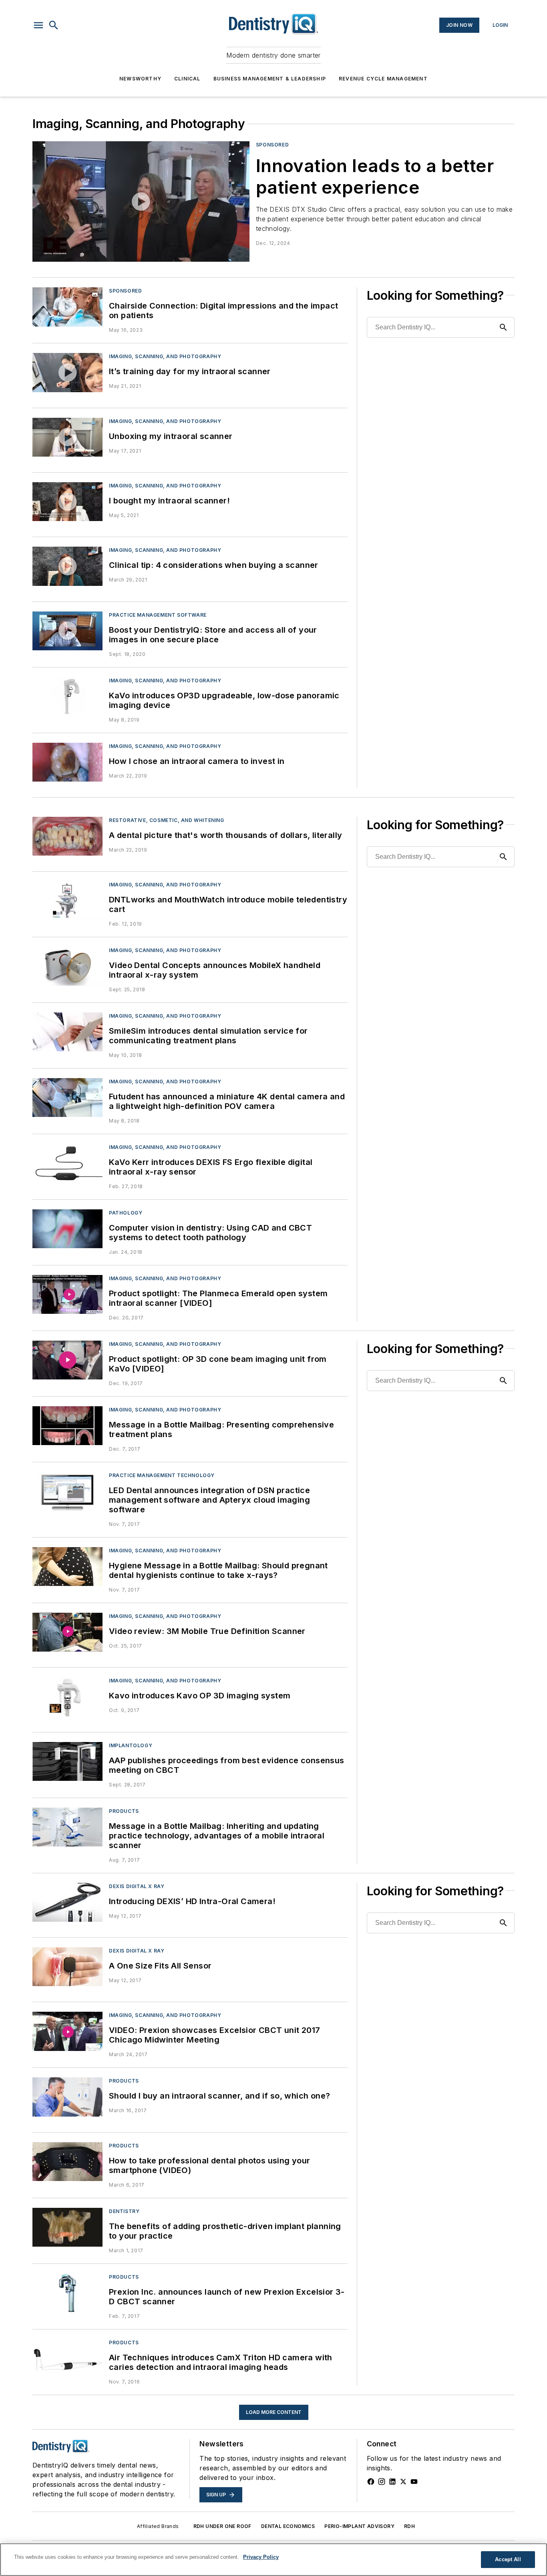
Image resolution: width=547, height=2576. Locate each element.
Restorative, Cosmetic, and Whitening (167, 820)
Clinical (187, 79)
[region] (273, 2560)
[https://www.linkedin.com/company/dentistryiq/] (392, 2482)
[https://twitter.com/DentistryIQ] (403, 2482)
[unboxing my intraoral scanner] (67, 437)
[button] (38, 25)
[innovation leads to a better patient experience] (141, 201)
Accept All (508, 2559)
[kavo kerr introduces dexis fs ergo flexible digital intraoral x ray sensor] (67, 1163)
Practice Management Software (158, 615)
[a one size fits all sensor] (67, 1967)
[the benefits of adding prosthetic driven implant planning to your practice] (67, 2227)
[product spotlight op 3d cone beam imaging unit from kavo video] (67, 1360)
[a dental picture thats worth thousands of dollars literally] (67, 836)
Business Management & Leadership (270, 79)
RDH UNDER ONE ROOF (222, 2526)
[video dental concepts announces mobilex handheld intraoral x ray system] (67, 966)
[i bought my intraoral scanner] (67, 502)
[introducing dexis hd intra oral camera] (67, 1902)
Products (124, 1811)
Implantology (131, 1745)
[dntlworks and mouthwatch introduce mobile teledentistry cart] (67, 901)
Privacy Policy (261, 2557)
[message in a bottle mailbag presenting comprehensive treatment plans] (67, 1426)
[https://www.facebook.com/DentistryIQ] (371, 2482)
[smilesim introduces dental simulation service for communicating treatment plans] (67, 1032)
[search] (54, 25)
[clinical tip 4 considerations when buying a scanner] (67, 566)
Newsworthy (140, 79)
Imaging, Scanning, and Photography (165, 356)
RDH (409, 2526)
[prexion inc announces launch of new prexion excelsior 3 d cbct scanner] (67, 2293)
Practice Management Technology (162, 1475)
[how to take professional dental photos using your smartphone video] (67, 2162)
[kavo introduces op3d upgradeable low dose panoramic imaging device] (67, 697)
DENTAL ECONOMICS (288, 2526)
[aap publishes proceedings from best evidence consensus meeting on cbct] (67, 1761)
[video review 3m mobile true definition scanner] (67, 1632)
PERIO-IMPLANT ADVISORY (359, 2526)
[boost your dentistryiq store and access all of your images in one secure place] (67, 631)
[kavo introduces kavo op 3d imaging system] (67, 1697)
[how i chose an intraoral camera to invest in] (67, 762)
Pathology (126, 1213)
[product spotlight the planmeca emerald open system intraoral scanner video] (67, 1294)
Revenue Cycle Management (383, 79)
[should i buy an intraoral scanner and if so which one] (67, 2097)
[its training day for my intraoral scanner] (67, 372)
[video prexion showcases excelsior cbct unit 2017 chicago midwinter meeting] (67, 2031)
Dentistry (124, 2211)
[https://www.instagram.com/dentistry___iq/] (382, 2482)
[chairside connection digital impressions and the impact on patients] (67, 307)
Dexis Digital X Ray (137, 1886)
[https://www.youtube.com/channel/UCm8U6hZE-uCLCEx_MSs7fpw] (414, 2482)
